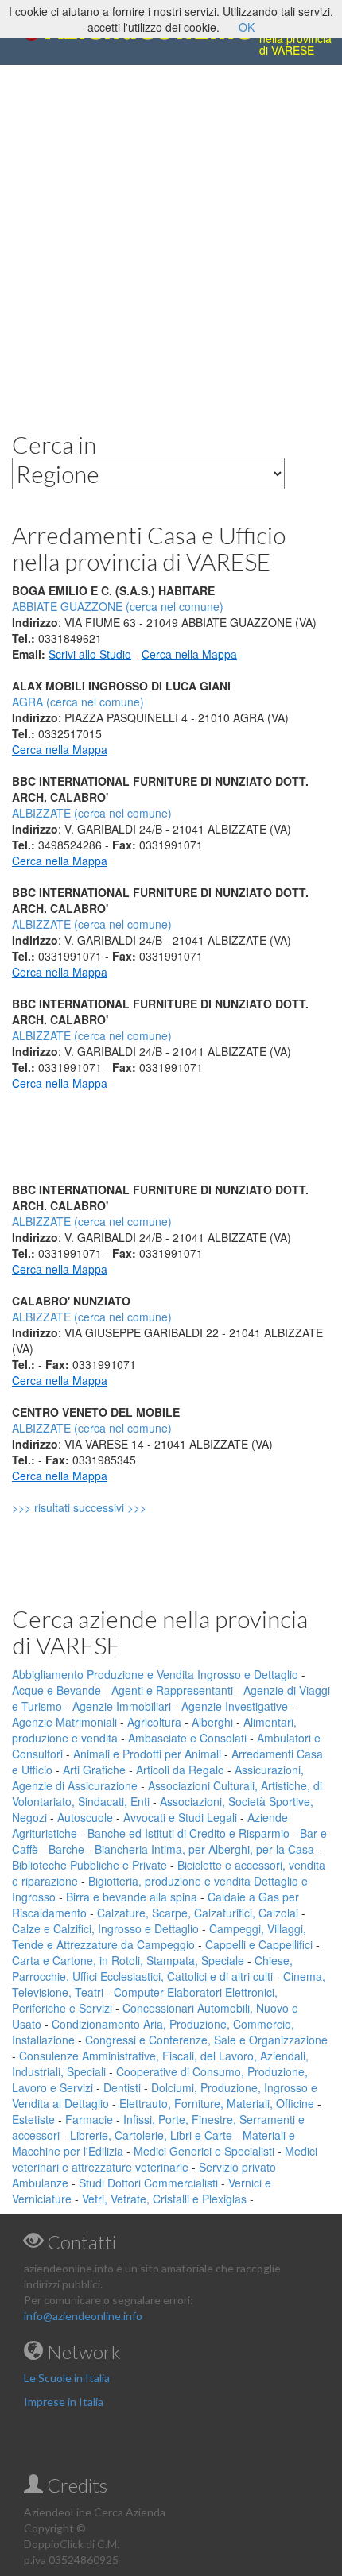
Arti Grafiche (94, 1770)
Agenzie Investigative (235, 1706)
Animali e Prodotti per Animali (147, 1754)
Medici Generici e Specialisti (204, 2151)
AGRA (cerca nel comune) (78, 702)
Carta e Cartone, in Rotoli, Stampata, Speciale (128, 1960)
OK (247, 27)
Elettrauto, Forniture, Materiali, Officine (217, 2103)
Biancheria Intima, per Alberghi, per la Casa (204, 1849)
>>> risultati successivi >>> (106, 1507)
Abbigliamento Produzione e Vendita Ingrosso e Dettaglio (155, 1674)
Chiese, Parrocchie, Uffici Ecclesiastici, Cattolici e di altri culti (152, 1968)
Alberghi (212, 1722)
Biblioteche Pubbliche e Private (89, 1865)
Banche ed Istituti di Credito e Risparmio (188, 1833)
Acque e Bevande (56, 1690)
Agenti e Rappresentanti (172, 1690)
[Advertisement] (171, 236)
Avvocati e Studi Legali (180, 1817)
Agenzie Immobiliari (122, 1706)
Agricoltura (154, 1722)
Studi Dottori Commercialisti (148, 2183)
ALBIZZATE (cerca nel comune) (92, 813)
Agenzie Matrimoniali (64, 1722)
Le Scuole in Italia (67, 2378)
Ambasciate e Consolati (187, 1738)
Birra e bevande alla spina (132, 1897)
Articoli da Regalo (180, 1770)
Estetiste (33, 2119)
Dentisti (122, 2087)
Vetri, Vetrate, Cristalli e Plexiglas (164, 2199)
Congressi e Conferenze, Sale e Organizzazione (206, 2040)
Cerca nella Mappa (189, 654)
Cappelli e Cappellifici (259, 1944)
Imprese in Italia (64, 2402)
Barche (66, 1849)
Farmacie (89, 2119)
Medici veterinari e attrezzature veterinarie (165, 2159)
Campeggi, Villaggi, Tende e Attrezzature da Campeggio (159, 1936)
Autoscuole (85, 1817)
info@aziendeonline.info (83, 2316)
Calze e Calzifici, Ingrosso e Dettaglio (105, 1928)
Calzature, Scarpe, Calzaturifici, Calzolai (198, 1913)
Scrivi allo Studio (90, 654)
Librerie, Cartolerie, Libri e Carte (151, 2135)
